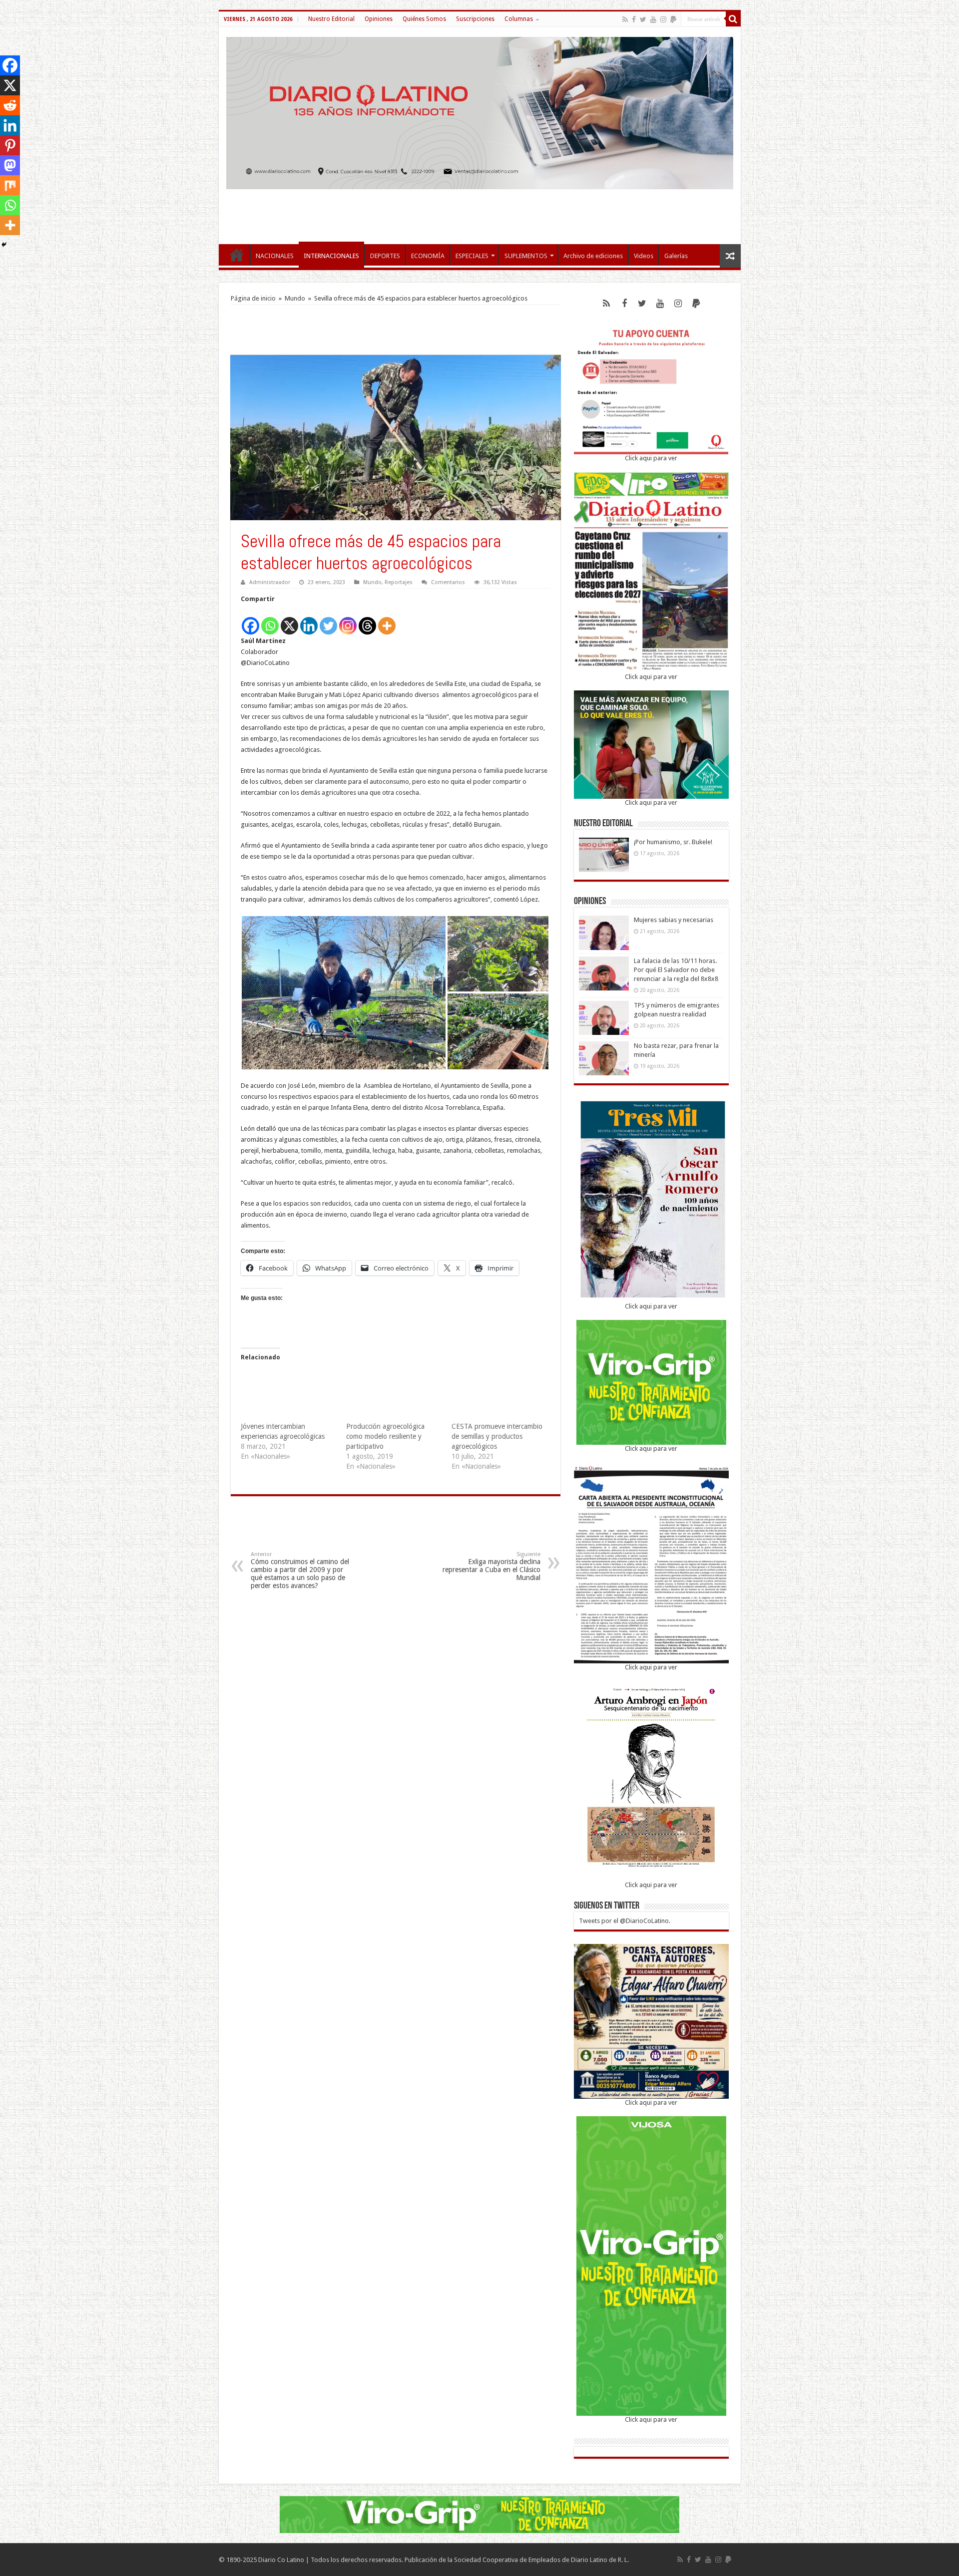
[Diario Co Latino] (480, 111)
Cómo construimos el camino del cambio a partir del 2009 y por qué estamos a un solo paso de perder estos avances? (300, 1570)
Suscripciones (475, 19)
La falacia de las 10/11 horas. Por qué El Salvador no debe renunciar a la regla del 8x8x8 (676, 970)
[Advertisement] (479, 212)
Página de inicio (253, 298)
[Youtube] (653, 19)
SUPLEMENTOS (526, 256)
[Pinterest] (10, 145)
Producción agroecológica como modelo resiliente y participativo (385, 1436)
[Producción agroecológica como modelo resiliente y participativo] (394, 1394)
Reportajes (399, 582)
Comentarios (448, 582)
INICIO (237, 255)
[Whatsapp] (270, 620)
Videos (644, 256)
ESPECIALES (472, 256)
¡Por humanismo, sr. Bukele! (673, 842)
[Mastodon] (10, 165)
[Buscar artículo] (733, 19)
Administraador (270, 582)
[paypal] (673, 19)
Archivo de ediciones (593, 256)
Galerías (676, 256)
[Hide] (4, 245)
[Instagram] (348, 620)
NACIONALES (275, 256)
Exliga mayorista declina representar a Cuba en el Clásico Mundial (491, 1566)
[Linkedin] (309, 620)
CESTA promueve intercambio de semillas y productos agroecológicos (497, 1436)
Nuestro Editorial (331, 19)
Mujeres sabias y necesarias (674, 920)
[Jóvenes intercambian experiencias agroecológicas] (288, 1394)
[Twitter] (643, 19)
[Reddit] (10, 105)
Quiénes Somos (424, 19)
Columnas (519, 19)
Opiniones (379, 19)
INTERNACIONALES (331, 256)
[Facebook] (634, 19)
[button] (344, 993)
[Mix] (10, 185)
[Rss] (625, 19)
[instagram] (663, 19)
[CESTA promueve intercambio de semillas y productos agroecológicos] (499, 1394)
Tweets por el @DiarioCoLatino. (625, 1921)
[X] (289, 620)
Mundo (295, 298)
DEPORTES (385, 256)
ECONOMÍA (428, 256)
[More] (387, 620)
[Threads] (367, 620)
